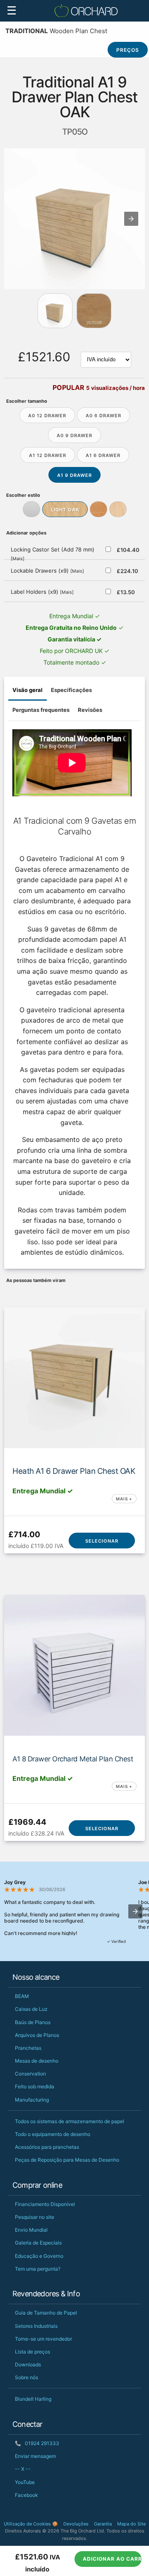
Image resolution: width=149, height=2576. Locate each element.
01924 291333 (37, 2443)
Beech (99, 509)
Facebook (26, 2495)
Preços (128, 50)
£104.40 (127, 550)
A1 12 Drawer (48, 455)
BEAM (22, 1996)
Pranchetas (28, 2048)
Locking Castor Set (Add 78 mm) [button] (53, 554)
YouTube (25, 2482)
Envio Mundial (31, 2230)
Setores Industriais (36, 2326)
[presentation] (135, 1911)
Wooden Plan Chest (56, 31)
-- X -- (23, 2469)
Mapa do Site (131, 2524)
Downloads (28, 2364)
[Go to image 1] (94, 311)
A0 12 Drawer (47, 416)
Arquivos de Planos (37, 2035)
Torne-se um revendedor (43, 2339)
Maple (118, 509)
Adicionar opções (26, 533)
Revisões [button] (90, 710)
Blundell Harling (33, 2399)
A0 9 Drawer (74, 435)
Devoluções (76, 2524)
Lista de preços (32, 2352)
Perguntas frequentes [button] (41, 710)
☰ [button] (12, 11)
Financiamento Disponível (45, 2204)
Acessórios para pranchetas (47, 2147)
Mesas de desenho (37, 2061)
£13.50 (126, 592)
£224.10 (127, 571)
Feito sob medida (35, 2086)
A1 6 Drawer (103, 455)
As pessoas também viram (36, 1280)
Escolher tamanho (27, 401)
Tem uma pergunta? (38, 2269)
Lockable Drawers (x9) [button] (47, 571)
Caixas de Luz (31, 2009)
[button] (131, 219)
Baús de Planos (33, 2022)
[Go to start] (55, 311)
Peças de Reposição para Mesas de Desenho (67, 2160)
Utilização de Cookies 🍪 (31, 2524)
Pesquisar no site (35, 2217)
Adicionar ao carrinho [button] (112, 2559)
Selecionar (102, 1541)
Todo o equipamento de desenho (53, 2134)
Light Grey (31, 509)
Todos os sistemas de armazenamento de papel (70, 2121)
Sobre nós (26, 2377)
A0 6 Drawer (103, 416)
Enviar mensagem (35, 2456)
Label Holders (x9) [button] (42, 592)
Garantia (103, 2524)
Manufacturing (32, 2100)
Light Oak (65, 510)
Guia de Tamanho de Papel (46, 2313)
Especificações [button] (71, 690)
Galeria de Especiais (38, 2243)
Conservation (30, 2074)
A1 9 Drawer (74, 475)
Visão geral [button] (28, 690)
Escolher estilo (23, 495)
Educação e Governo (39, 2256)
